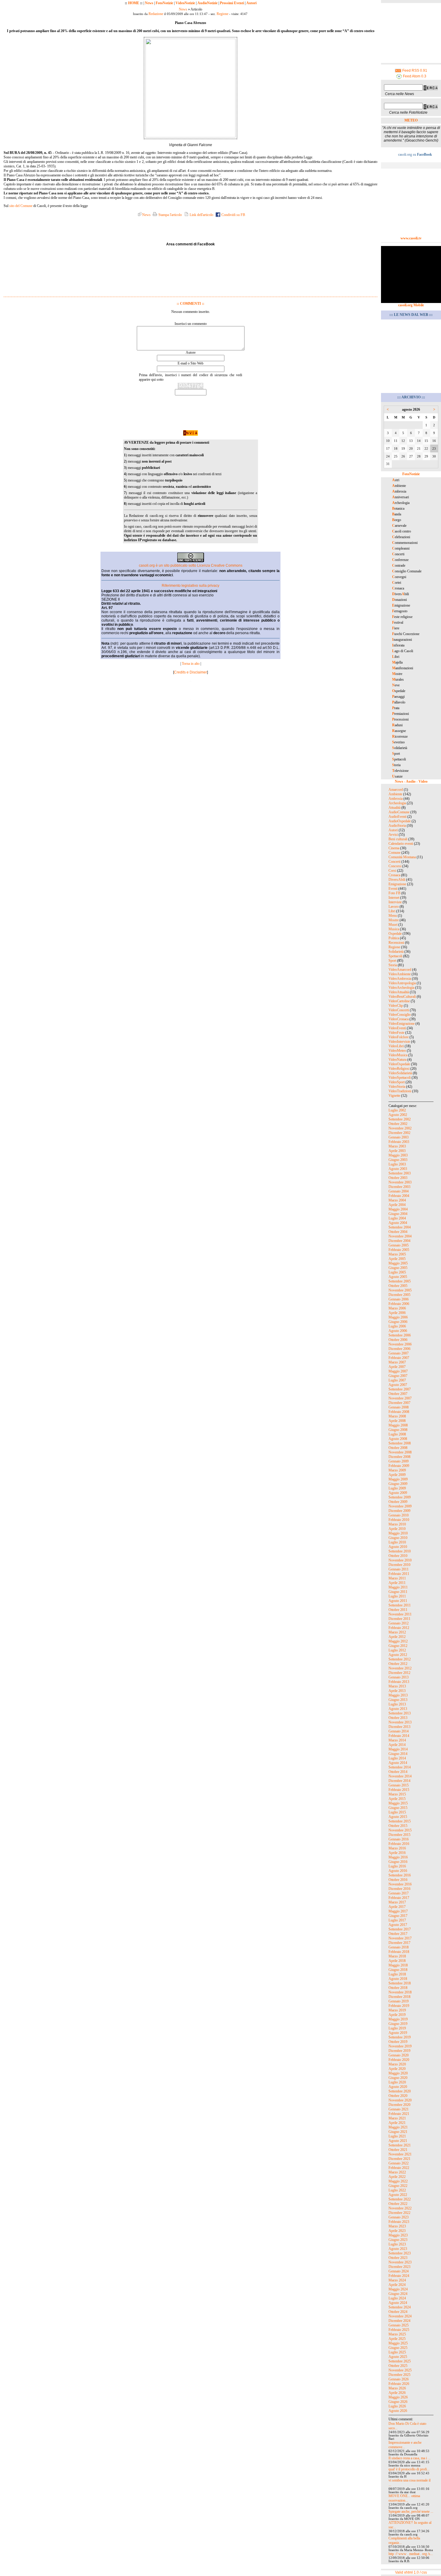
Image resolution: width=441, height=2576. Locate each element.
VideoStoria (397, 1087)
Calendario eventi (401, 844)
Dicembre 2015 (399, 1835)
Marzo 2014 (397, 1740)
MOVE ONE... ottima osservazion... (404, 2498)
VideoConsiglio (400, 1015)
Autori (251, 3)
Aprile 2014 (397, 1745)
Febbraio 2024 (399, 2276)
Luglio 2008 (397, 1434)
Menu (393, 916)
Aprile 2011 (397, 1583)
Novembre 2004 (400, 1236)
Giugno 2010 (398, 1538)
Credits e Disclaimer (190, 672)
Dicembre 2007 (399, 1403)
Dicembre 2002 (399, 1133)
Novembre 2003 (400, 1182)
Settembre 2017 (400, 1929)
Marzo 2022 (397, 2172)
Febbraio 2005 (399, 1250)
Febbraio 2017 (399, 1898)
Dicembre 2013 (399, 1727)
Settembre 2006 (400, 1335)
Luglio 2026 (397, 2406)
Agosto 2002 (398, 1115)
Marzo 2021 (397, 2118)
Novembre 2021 (400, 2154)
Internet (394, 898)
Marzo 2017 (397, 1902)
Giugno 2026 (398, 2402)
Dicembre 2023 (399, 2267)
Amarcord (396, 790)
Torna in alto (191, 664)
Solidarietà (396, 952)
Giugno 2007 (398, 1376)
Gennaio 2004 (399, 1191)
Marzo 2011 (397, 1578)
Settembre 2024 (400, 2307)
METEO (411, 120)
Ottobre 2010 (398, 1556)
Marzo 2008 (397, 1416)
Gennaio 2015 (399, 1785)
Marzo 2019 (397, 2010)
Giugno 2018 (398, 1970)
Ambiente (395, 794)
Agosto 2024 (398, 2303)
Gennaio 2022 (399, 2163)
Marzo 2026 (397, 2388)
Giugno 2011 (398, 1592)
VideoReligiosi (399, 1069)
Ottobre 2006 (398, 1340)
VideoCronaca (399, 1019)
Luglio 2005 (397, 1272)
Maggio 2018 (398, 1965)
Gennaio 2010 (399, 1515)
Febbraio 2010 (399, 1520)
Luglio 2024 (397, 2298)
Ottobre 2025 (398, 2366)
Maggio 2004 (398, 1209)
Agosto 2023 (398, 2249)
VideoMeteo (397, 1051)
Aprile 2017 (397, 1907)
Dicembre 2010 (399, 1565)
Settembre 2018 (400, 1983)
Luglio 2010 (397, 1542)
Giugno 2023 (398, 2240)
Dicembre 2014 (399, 1781)
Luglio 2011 (397, 1596)
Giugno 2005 (398, 1268)
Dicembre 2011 (399, 1619)
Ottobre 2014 (398, 1772)
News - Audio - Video (411, 781)
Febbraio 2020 (399, 2060)
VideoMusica (398, 1055)
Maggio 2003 (398, 1155)
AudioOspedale (400, 821)
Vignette (394, 1096)
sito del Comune (21, 206)
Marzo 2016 (397, 1848)
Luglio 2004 (397, 1218)
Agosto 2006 (398, 1331)
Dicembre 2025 (399, 2375)
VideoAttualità (399, 992)
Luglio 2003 (397, 1164)
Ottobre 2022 (398, 2204)
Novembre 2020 (400, 2100)
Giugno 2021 (398, 2132)
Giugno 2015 (398, 1808)
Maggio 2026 (398, 2397)
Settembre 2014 (400, 1767)
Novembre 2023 (400, 2262)
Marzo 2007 (397, 1362)
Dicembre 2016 (399, 1889)
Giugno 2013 (398, 1700)
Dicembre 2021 (399, 2159)
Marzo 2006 (397, 1308)
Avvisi (393, 835)
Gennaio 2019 (399, 2001)
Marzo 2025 (397, 2334)
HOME (134, 3)
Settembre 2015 (400, 1821)
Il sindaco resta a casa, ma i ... (409, 2458)
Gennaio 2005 (399, 1245)
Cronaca (394, 875)
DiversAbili (397, 880)
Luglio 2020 (397, 2082)
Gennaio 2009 (399, 1461)
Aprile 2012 (397, 1637)
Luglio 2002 (397, 1110)
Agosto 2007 (398, 1385)
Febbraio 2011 (399, 1574)
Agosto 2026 (398, 2411)
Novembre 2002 (400, 1128)
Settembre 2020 (400, 2091)
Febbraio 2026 (399, 2384)
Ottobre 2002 (398, 1124)
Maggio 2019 (398, 2019)
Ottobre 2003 (398, 1178)
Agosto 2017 (398, 1925)
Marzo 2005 (397, 1254)
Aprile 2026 (397, 2393)
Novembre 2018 (400, 1992)
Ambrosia (396, 799)
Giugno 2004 (398, 1214)
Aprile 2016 (397, 1853)
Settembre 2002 (400, 1119)
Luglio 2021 (397, 2136)
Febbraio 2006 (399, 1304)
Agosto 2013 (398, 1709)
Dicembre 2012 (399, 1673)
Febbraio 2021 (399, 2114)
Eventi (393, 889)
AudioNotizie (207, 3)
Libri (392, 911)
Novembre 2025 (400, 2370)
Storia (393, 965)
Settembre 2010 (400, 1551)
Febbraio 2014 (399, 1736)
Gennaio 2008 (399, 1407)
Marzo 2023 (397, 2226)
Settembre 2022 (400, 2199)
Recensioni (396, 943)
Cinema (394, 848)
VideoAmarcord (400, 970)
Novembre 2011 (400, 1614)
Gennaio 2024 (399, 2271)
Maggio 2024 (398, 2289)
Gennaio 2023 (399, 2217)
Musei (393, 925)
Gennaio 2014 (399, 1731)
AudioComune (399, 812)
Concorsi (395, 866)
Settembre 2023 (400, 2253)
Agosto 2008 (398, 1439)
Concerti (394, 862)
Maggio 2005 (398, 1263)
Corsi (392, 871)
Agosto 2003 (398, 1169)
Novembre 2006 (400, 1344)
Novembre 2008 (400, 1452)
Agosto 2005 (398, 1277)
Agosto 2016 (398, 1871)
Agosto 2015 (398, 1817)
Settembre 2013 (400, 1713)
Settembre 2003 (400, 1173)
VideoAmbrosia (400, 979)
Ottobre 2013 (398, 1718)
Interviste (395, 902)
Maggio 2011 (398, 1587)
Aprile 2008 (397, 1421)
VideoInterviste (399, 1042)
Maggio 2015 (398, 1803)
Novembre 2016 (400, 1884)
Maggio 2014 (398, 1749)
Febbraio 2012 (399, 1628)
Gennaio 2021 (399, 2109)
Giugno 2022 (398, 2186)
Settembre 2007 (400, 1389)
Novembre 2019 (400, 2046)
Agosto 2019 (398, 2033)
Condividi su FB (233, 215)
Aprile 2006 (397, 1313)
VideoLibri (396, 1046)
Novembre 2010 (400, 1560)
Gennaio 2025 (399, 2325)
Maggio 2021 (398, 2127)
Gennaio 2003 (399, 1137)
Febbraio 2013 (399, 1682)
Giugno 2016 (398, 1862)
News (149, 3)
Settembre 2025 (400, 2361)
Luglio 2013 (397, 1704)
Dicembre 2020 (399, 2105)
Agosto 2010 (398, 1547)
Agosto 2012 (398, 1655)
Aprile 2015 (397, 1799)
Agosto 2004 (398, 1223)
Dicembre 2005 (399, 1295)
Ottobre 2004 (398, 1232)
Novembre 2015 (400, 1830)
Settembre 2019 (400, 2037)
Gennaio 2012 (399, 1623)
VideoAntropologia (402, 983)
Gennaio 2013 (399, 1677)
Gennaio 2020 (399, 2055)
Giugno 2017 (398, 1916)
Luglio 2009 (397, 1488)
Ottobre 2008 (398, 1448)
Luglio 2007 (397, 1380)
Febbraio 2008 (399, 1412)
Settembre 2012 (400, 1659)
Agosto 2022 (398, 2195)
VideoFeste (396, 1033)
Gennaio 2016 (399, 1839)
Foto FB (394, 893)
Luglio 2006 (397, 1326)
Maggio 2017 (398, 1911)
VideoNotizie (185, 3)
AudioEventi (397, 817)
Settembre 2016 (400, 1875)
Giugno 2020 (398, 2078)
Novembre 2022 (400, 2208)
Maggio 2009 (398, 1479)
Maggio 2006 (398, 1317)
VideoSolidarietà (400, 1073)
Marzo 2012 (397, 1632)
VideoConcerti (399, 1010)
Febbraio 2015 (399, 1790)
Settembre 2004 (400, 1227)
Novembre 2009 (400, 1506)
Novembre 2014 (400, 1776)
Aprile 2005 (397, 1259)
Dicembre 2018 (399, 1997)
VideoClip (396, 1006)
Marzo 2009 (397, 1470)
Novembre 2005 (400, 1290)
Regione (222, 14)
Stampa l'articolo (170, 215)
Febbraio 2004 (399, 1196)
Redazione (156, 14)
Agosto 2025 (398, 2357)
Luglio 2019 (397, 2028)
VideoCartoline (399, 1001)
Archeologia (397, 803)
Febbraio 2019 (399, 2006)
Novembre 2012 (400, 1668)
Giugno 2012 (398, 1646)
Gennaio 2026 (399, 2379)
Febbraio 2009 (399, 1466)
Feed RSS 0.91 (414, 70)
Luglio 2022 (397, 2190)
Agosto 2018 (398, 1979)
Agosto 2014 (398, 1763)
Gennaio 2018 (399, 1947)
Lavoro (394, 907)
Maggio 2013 (398, 1695)
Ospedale (395, 934)
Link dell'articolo (201, 215)
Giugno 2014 (398, 1754)
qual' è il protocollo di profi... (409, 2469)
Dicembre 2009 (399, 1511)
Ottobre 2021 (398, 2150)
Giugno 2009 (398, 1484)
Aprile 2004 (397, 1205)
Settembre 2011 (400, 1605)
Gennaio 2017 (399, 1893)
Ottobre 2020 (398, 2096)
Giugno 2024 (398, 2294)
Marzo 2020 (397, 2064)
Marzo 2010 (397, 1524)
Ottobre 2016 (398, 1880)
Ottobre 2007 (398, 1394)
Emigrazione (397, 884)
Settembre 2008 (400, 1443)
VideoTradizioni (400, 1091)
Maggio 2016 (398, 1857)
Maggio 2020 (398, 2073)
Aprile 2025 (397, 2339)
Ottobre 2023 (398, 2258)
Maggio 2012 (398, 1641)
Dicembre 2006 (399, 1349)
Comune (394, 853)
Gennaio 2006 (399, 1299)
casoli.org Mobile (411, 305)
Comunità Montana (402, 857)
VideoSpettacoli (400, 1078)
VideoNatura (397, 1060)
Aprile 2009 (397, 1475)
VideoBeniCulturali (402, 997)
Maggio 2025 (398, 2343)
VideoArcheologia (401, 988)
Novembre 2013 (400, 1722)
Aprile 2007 (397, 1367)
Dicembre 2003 (399, 1187)
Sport (392, 961)
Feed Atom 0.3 (414, 76)
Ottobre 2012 (398, 1664)
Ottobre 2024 (398, 2312)
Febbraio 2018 (399, 1952)
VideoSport (397, 1082)
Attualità (394, 808)
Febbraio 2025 (399, 2330)
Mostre (394, 920)
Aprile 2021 (397, 2123)
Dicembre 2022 (399, 2213)
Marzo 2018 (397, 1956)
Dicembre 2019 (399, 2051)
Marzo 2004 (397, 1200)
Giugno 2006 (398, 1322)
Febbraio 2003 (399, 1142)
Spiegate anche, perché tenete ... (411, 2512)
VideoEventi (397, 1028)
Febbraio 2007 (399, 1358)
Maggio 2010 (398, 1533)
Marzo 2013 (397, 1686)
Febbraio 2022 (399, 2168)
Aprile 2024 (397, 2285)
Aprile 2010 (397, 1529)
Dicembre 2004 (399, 1241)
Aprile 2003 (397, 1151)
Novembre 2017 (400, 1938)
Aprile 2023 (397, 2231)
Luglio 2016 (397, 1866)
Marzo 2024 (397, 2280)
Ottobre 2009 (398, 1502)
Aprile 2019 (397, 2015)
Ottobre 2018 (398, 1988)
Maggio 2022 (398, 2181)
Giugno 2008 (398, 1430)
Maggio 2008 (398, 1425)
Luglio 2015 (397, 1812)
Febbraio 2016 (399, 1844)
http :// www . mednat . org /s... (411, 2554)
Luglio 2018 (397, 1974)
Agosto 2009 (398, 1493)
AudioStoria (397, 826)
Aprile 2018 (397, 1961)
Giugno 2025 (398, 2348)
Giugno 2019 (398, 2024)
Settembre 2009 (400, 1497)
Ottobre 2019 (398, 2042)
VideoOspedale (399, 1064)
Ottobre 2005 (398, 1286)
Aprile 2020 (397, 2069)
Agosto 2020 (398, 2087)
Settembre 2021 (400, 2145)
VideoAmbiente (400, 974)
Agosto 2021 (398, 2141)
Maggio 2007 (398, 1371)
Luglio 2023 (397, 2244)
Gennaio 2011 (399, 1569)
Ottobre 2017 (398, 1934)
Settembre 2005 (400, 1281)
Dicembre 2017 (399, 1943)
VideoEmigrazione (402, 1024)
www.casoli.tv (411, 238)
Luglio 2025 (397, 2352)
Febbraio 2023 (399, 2222)
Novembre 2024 (400, 2316)
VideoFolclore (399, 1037)
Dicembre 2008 (399, 1457)
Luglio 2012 (397, 1650)
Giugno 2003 (398, 1160)
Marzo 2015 (397, 1794)
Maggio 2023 (398, 2235)
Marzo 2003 (397, 1146)
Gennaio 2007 (399, 1353)
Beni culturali (398, 839)
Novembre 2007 (400, 1398)
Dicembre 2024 (399, 2321)
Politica (394, 938)
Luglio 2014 (397, 1758)
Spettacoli (395, 956)
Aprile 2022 (397, 2177)
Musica (394, 929)
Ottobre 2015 (398, 1826)
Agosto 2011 (398, 1601)
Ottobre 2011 (398, 1610)
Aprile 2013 (397, 1691)
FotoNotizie (164, 3)
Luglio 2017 (397, 1920)
